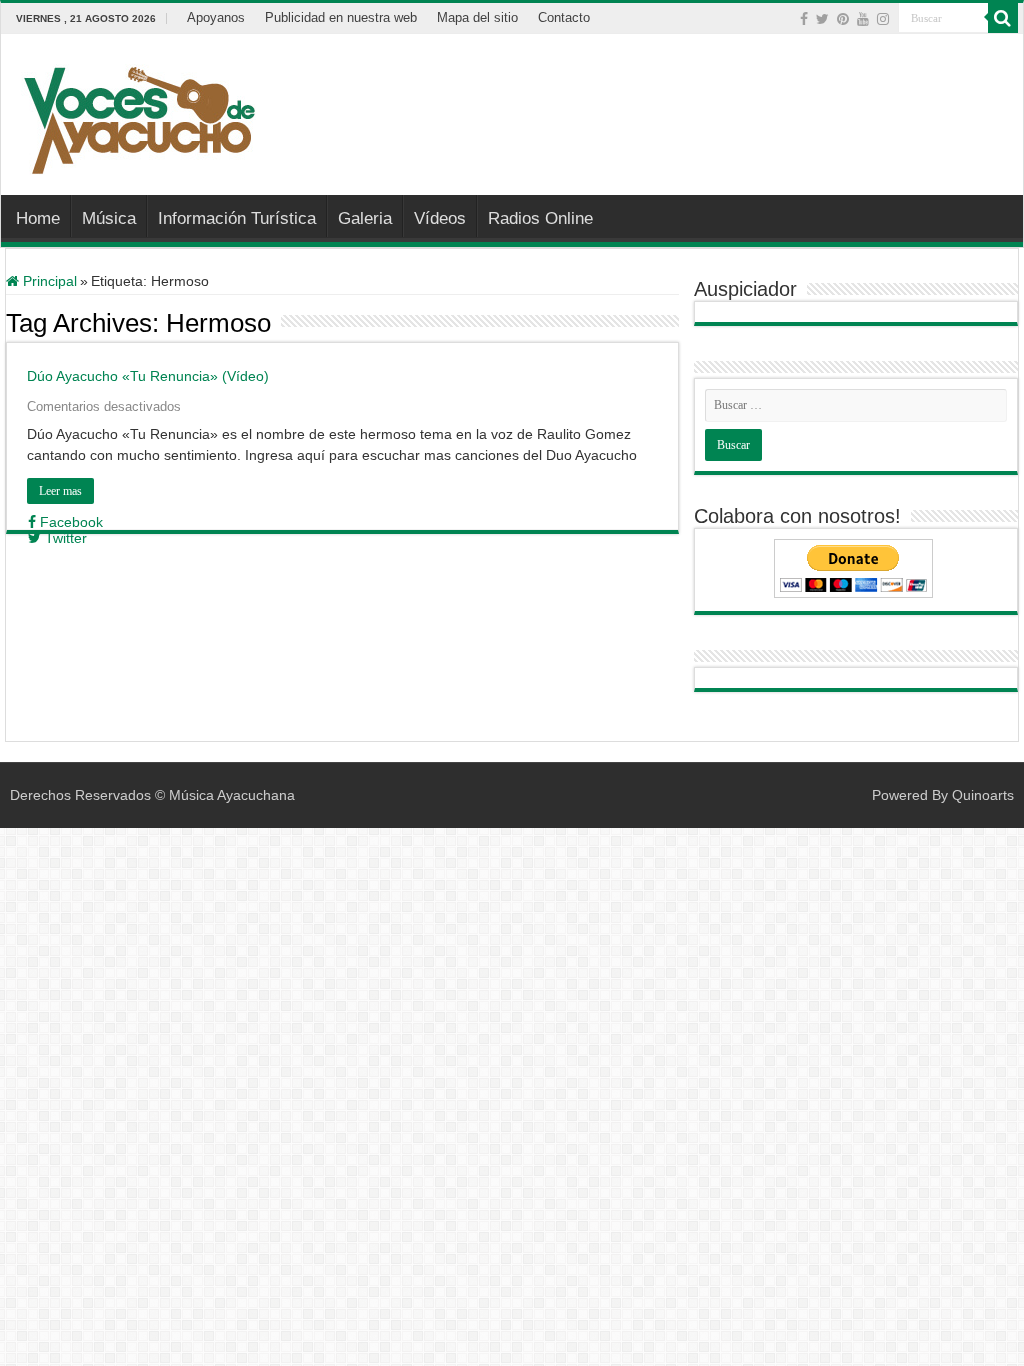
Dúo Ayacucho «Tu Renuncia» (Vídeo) (148, 376)
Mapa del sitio (477, 17)
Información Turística (237, 218)
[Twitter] (822, 19)
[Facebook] (804, 19)
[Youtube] (863, 19)
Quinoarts (983, 795)
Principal (48, 281)
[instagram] (883, 19)
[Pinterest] (843, 19)
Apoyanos (216, 17)
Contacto (564, 17)
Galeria (365, 218)
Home (38, 218)
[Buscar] (1003, 18)
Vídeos (440, 218)
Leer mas (60, 491)
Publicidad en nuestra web (341, 17)
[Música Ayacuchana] (138, 116)
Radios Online (540, 218)
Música (109, 218)
